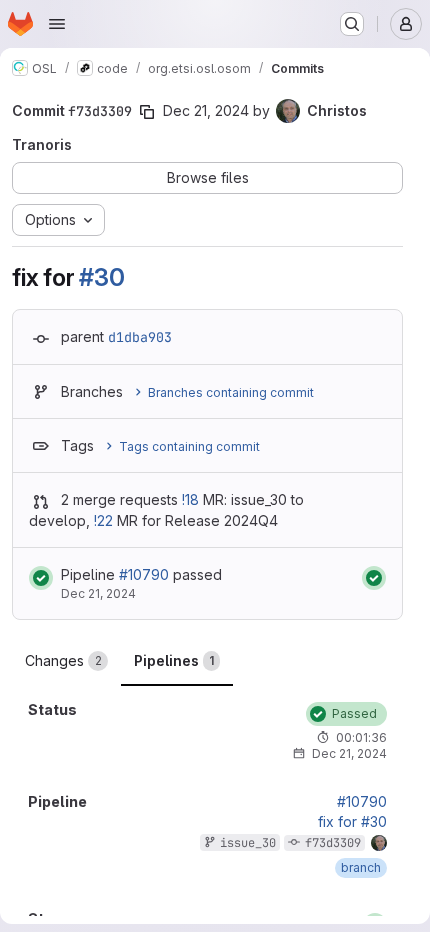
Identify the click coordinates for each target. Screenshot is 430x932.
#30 (101, 277)
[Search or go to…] (352, 24)
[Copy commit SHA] (147, 112)
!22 (103, 520)
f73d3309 (333, 843)
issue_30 (248, 843)
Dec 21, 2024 (206, 110)
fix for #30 (352, 822)
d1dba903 (140, 337)
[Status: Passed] (41, 578)
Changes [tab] (63, 660)
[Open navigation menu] (57, 24)
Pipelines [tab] (174, 660)
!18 (190, 499)
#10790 (144, 574)
